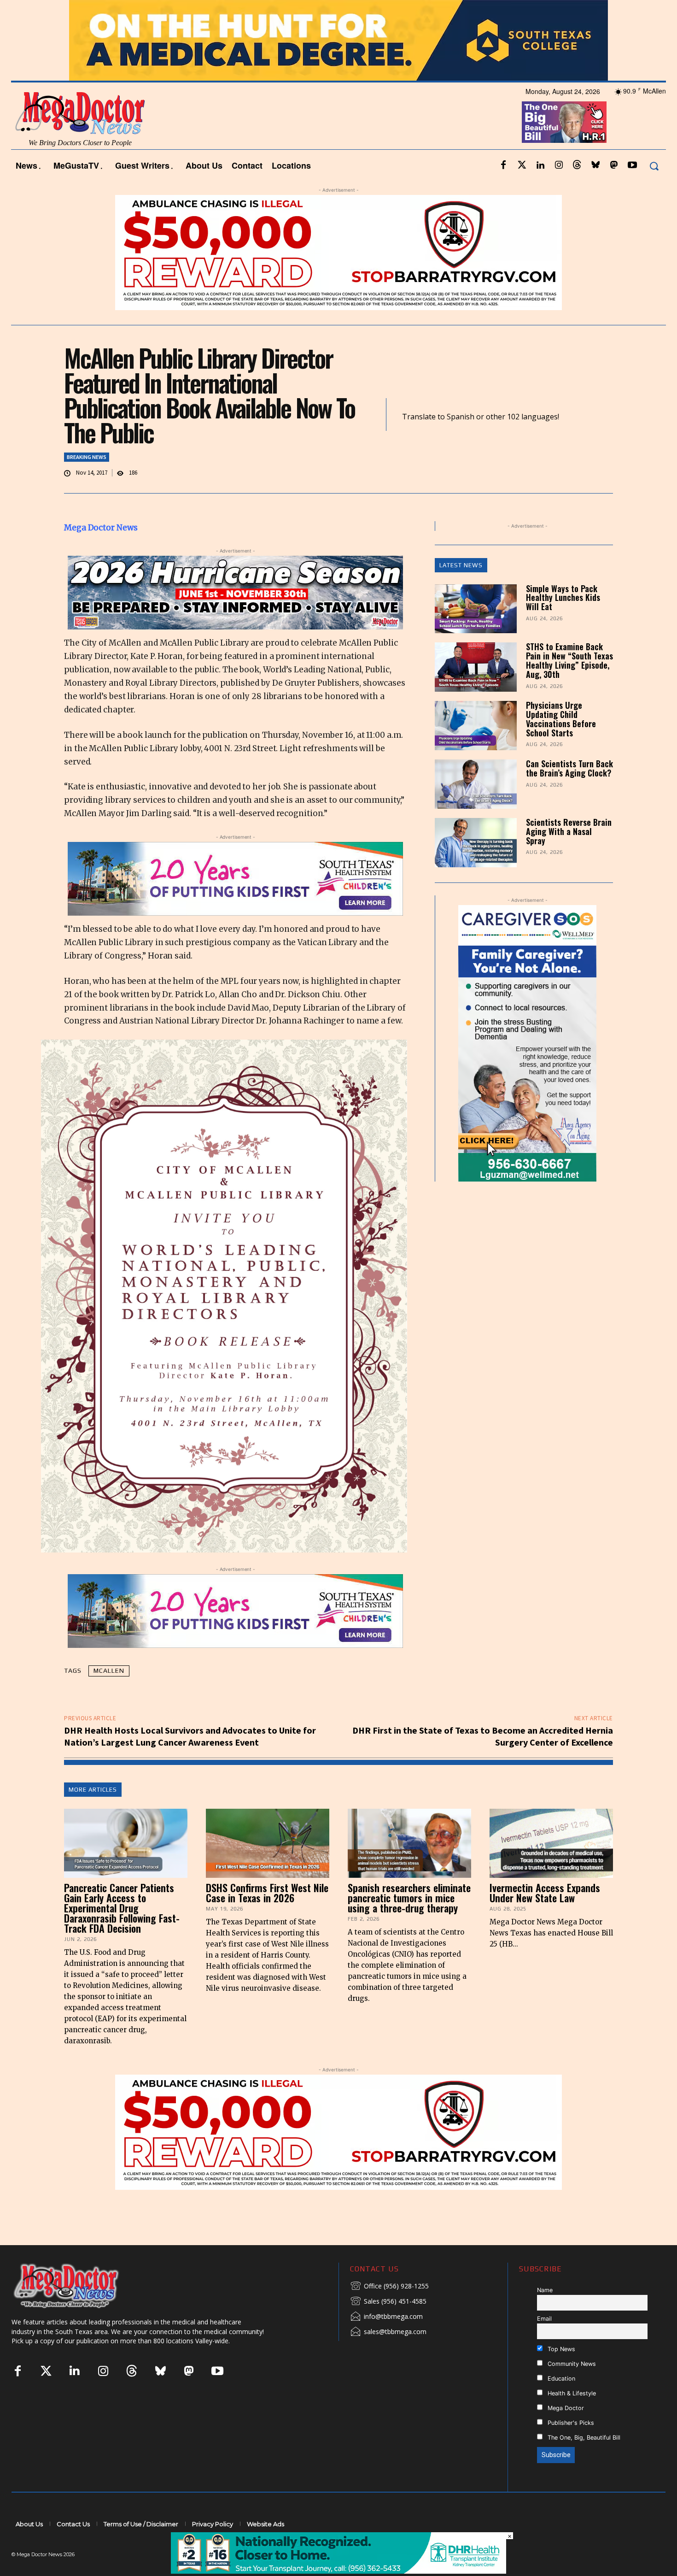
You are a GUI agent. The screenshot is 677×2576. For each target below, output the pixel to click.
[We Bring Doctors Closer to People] (80, 2310)
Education (560, 2403)
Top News (560, 2373)
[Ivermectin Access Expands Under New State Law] (551, 1868)
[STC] (338, 65)
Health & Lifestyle (571, 2418)
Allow (495, 12)
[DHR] (338, 2571)
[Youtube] (632, 190)
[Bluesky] (595, 190)
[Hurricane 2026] (235, 618)
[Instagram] (559, 190)
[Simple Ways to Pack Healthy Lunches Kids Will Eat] (476, 633)
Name (545, 2315)
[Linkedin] (540, 190)
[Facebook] (503, 190)
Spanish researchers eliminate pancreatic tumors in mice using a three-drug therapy (409, 1923)
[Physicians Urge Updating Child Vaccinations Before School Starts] (476, 750)
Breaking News (87, 481)
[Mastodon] (614, 190)
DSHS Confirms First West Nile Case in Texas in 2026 (267, 1917)
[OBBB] (564, 147)
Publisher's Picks (570, 2447)
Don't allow (459, 12)
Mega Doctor (565, 2432)
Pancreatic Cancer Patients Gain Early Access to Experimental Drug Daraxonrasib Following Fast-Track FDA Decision (122, 1933)
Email (544, 2344)
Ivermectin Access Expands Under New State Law (545, 1917)
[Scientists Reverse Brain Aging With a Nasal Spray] (476, 867)
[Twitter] (522, 190)
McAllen (109, 1695)
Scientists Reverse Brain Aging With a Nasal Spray (569, 856)
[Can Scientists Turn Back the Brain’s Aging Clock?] (476, 809)
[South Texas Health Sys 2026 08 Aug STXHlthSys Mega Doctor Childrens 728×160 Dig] (235, 904)
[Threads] (577, 190)
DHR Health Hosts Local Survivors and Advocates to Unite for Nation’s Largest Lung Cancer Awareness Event (190, 1761)
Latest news (461, 590)
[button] (654, 191)
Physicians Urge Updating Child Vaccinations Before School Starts (561, 744)
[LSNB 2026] (590, 1068)
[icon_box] (389, 2311)
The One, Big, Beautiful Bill (583, 2462)
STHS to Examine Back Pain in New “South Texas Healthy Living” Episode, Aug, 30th (569, 685)
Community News (571, 2388)
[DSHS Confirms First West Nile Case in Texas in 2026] (268, 1868)
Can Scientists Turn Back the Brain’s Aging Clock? (569, 793)
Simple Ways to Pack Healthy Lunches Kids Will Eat (563, 622)
